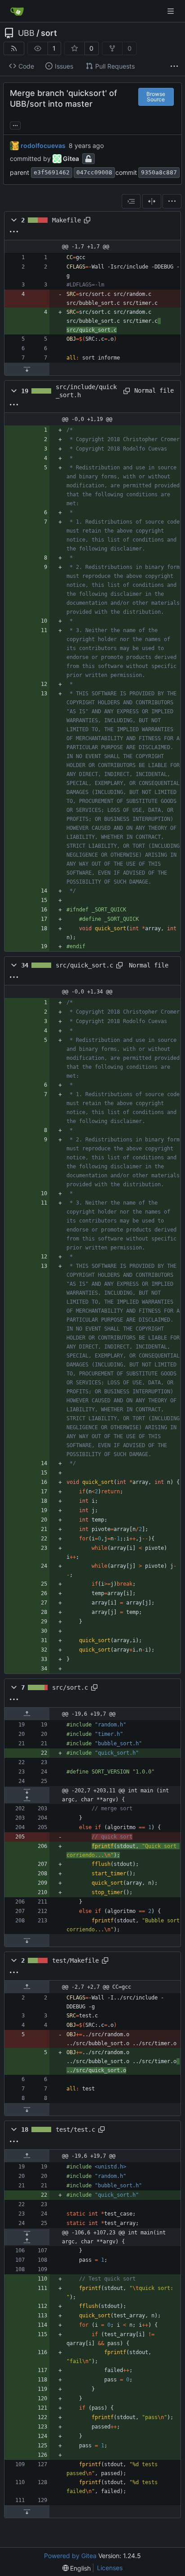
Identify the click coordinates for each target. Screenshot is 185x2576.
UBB (26, 33)
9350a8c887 (159, 172)
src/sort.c (70, 1687)
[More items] (174, 66)
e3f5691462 (52, 172)
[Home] (17, 11)
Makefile (66, 220)
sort (49, 33)
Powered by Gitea (70, 2556)
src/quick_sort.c (84, 965)
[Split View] (152, 201)
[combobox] (131, 201)
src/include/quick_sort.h (86, 391)
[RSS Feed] (14, 48)
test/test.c (75, 2129)
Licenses (110, 2568)
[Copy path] (87, 220)
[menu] (172, 201)
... (15, 124)
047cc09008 (94, 172)
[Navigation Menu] (172, 11)
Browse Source (156, 97)
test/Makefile (75, 1960)
